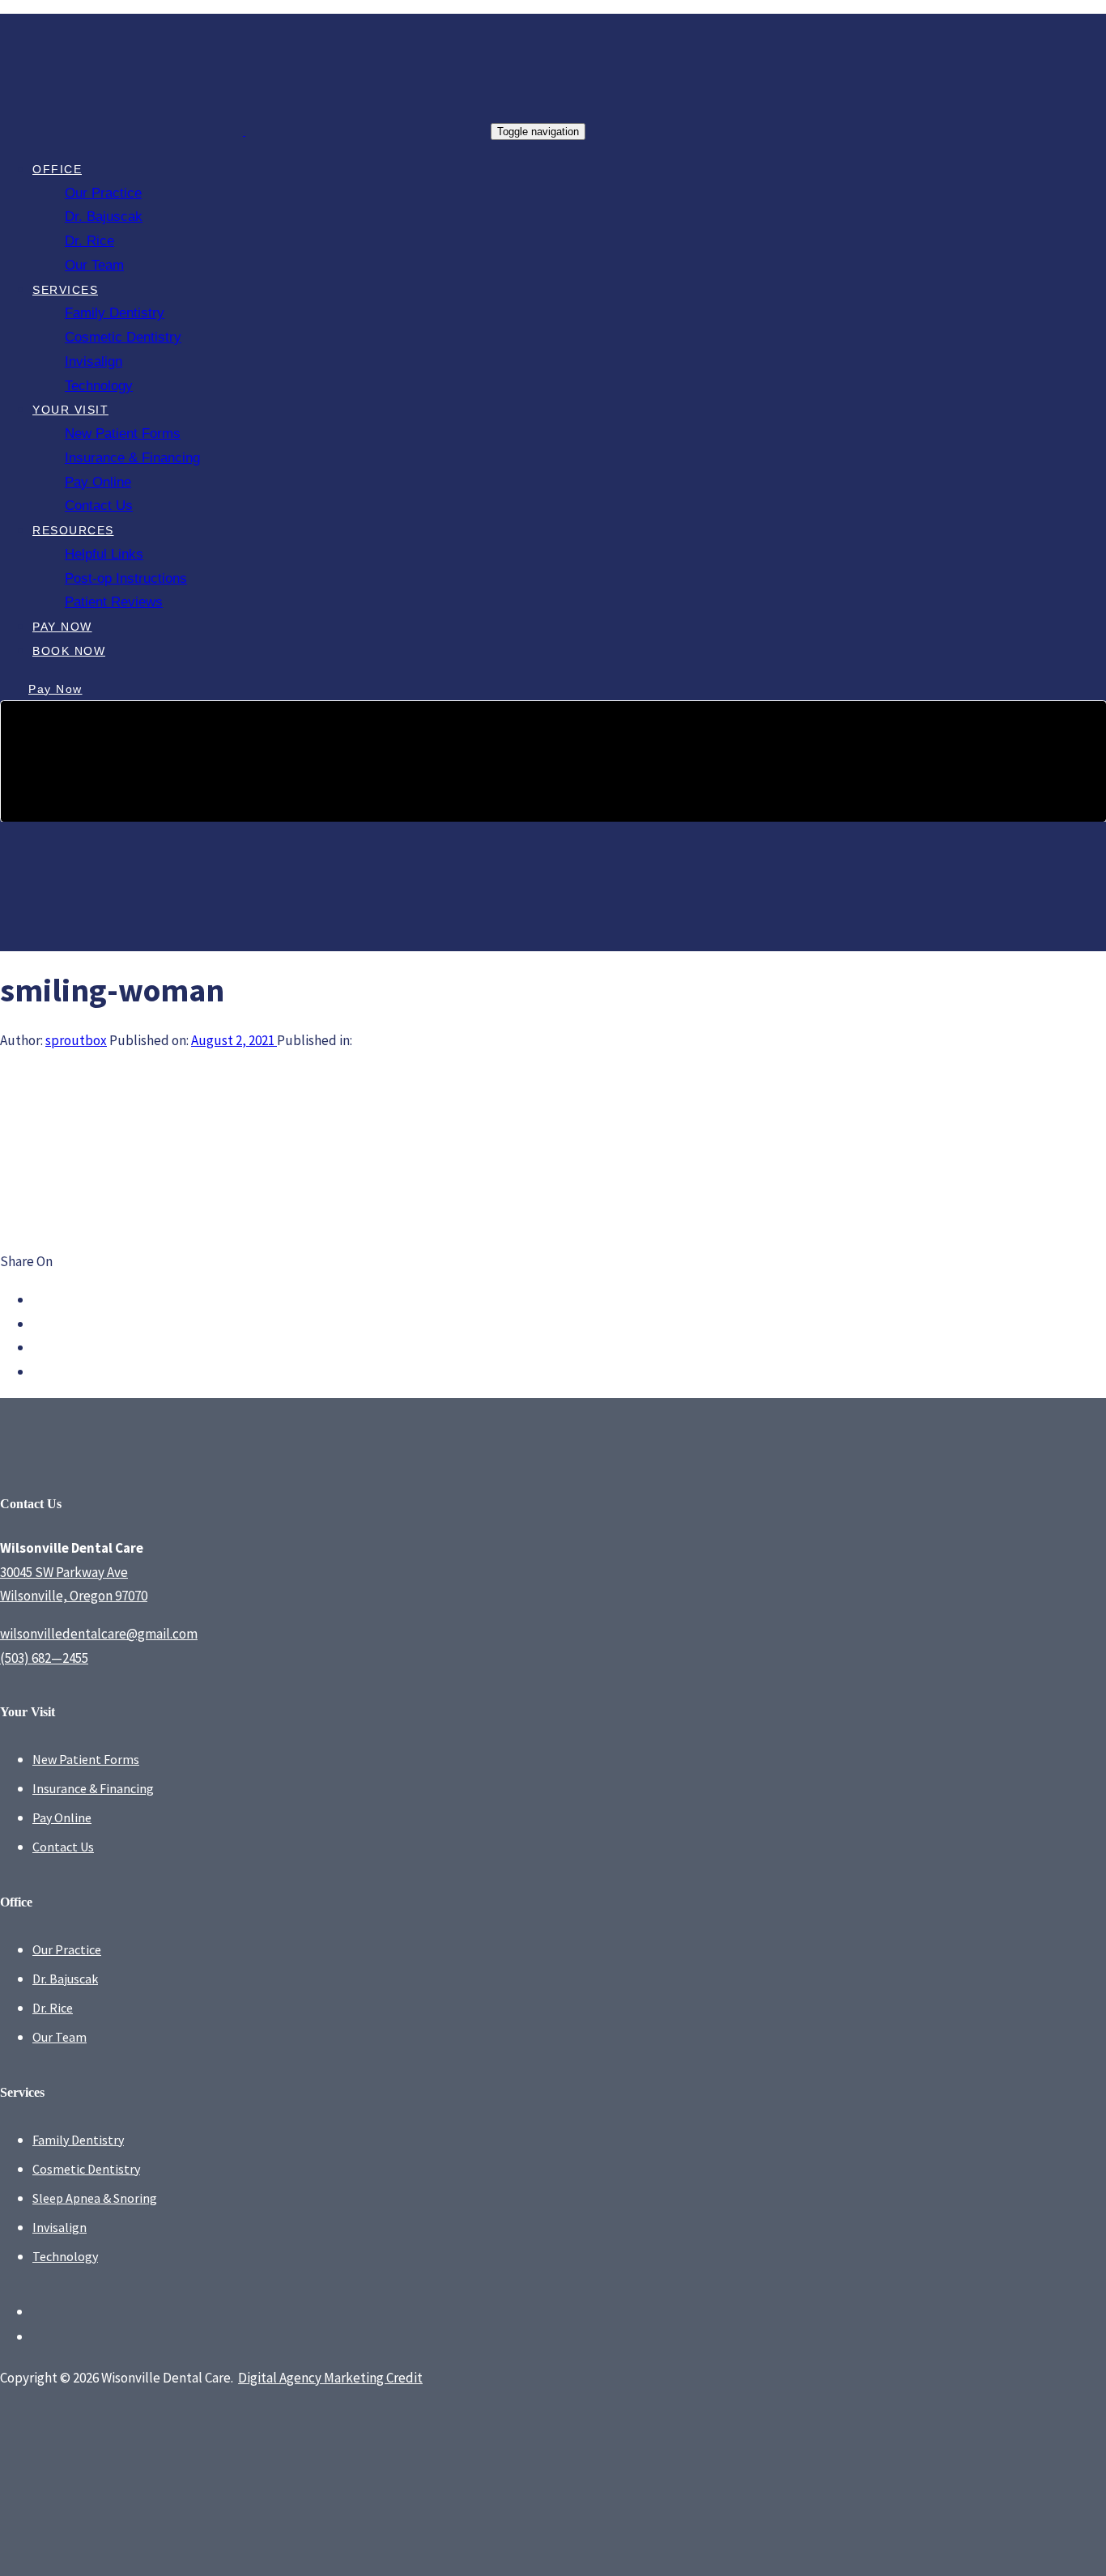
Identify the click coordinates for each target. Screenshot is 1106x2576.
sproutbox (76, 1040)
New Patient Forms (86, 1759)
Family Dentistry (78, 2140)
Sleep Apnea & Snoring (95, 2198)
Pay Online (62, 1817)
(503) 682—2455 (44, 1658)
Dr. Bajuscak (65, 1979)
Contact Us (63, 1847)
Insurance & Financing (93, 1788)
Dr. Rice (53, 2008)
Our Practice (67, 1949)
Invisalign (60, 2227)
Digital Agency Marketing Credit (330, 2378)
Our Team (60, 2037)
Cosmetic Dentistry (86, 2169)
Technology (65, 2256)
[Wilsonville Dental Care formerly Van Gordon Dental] (553, 891)
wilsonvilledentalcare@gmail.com (99, 1634)
